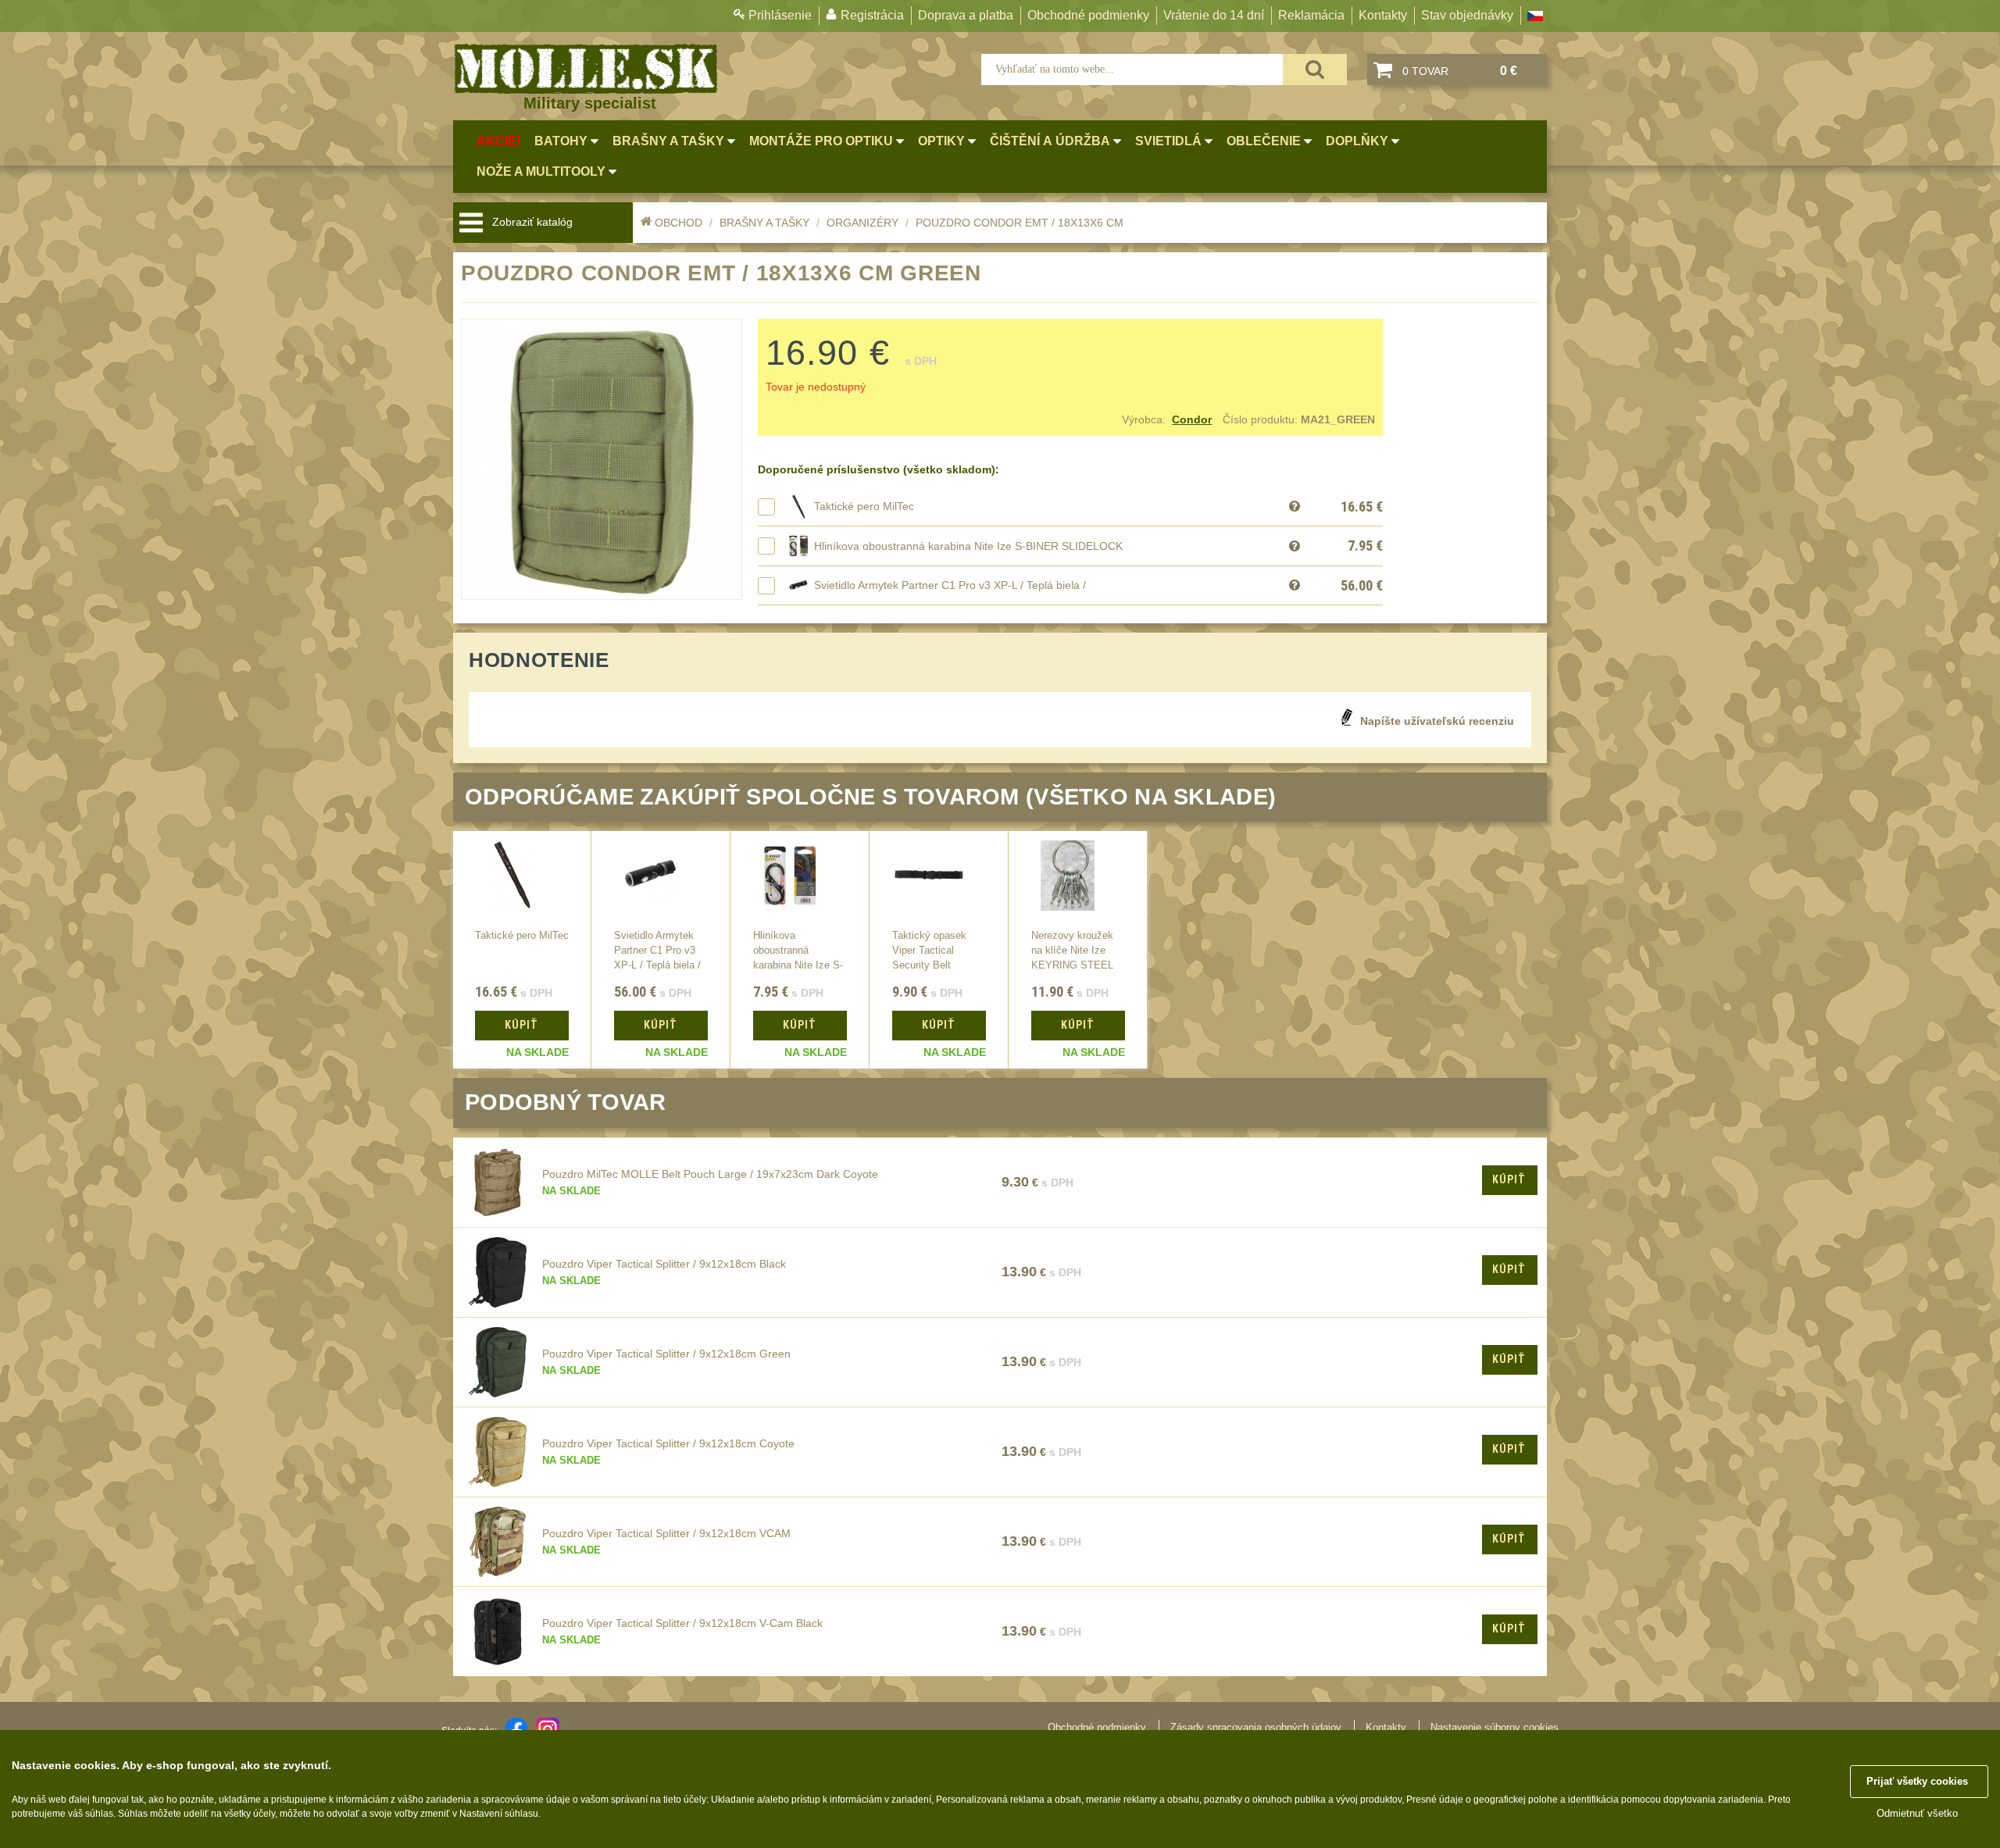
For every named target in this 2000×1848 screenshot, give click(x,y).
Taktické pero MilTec (864, 506)
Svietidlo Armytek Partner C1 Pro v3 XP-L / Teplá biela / (950, 585)
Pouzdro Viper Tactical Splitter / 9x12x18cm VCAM (666, 1533)
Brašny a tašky (764, 223)
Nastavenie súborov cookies (1495, 1727)
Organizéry (862, 223)
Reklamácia (1311, 15)
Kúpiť (1509, 1179)
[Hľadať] (1315, 70)
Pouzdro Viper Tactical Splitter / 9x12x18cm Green (666, 1354)
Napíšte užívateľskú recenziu (1437, 721)
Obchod (679, 223)
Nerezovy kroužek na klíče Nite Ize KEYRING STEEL (1072, 951)
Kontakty (1383, 15)
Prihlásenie (780, 15)
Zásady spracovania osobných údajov (1256, 1727)
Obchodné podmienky (1088, 15)
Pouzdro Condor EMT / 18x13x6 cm (1020, 223)
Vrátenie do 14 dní (1214, 15)
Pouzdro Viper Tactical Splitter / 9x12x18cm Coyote (668, 1443)
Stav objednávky (1467, 15)
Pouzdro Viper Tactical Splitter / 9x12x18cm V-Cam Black (682, 1623)
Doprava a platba (966, 15)
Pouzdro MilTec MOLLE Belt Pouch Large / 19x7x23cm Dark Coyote (710, 1174)
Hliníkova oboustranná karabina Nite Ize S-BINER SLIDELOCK (968, 546)
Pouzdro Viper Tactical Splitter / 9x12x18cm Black (664, 1264)
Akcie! (498, 141)
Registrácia (872, 15)
